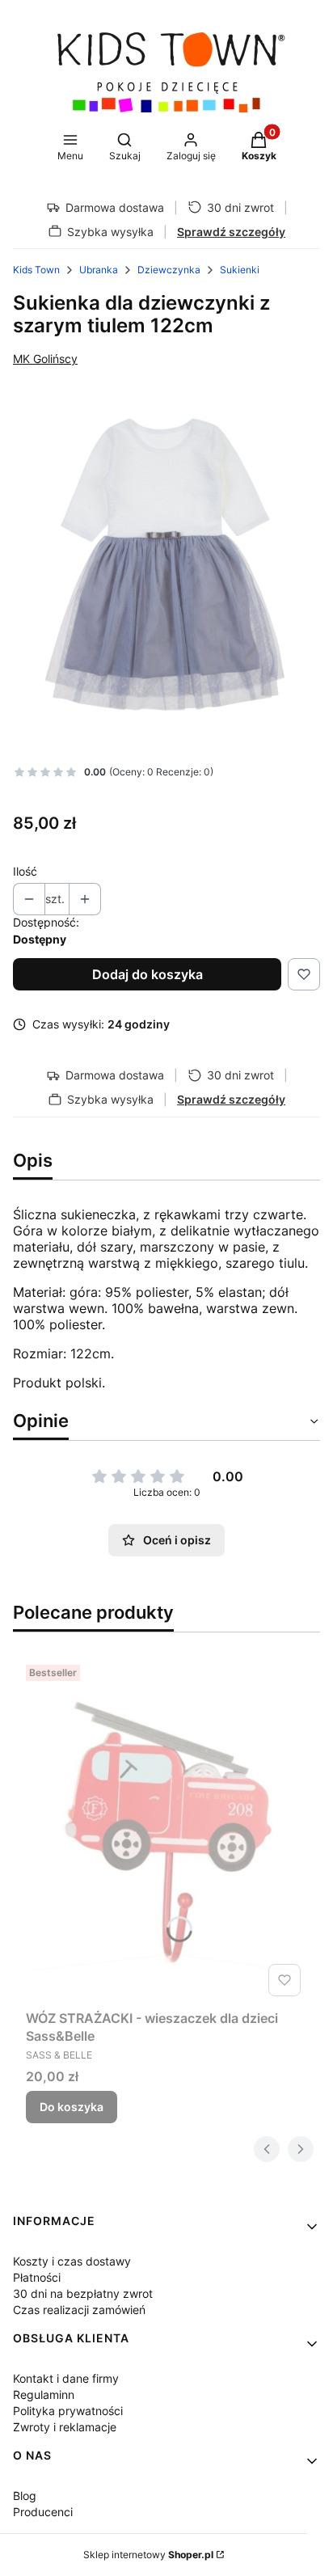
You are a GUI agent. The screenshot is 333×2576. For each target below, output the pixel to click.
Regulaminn (44, 2394)
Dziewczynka (169, 270)
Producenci (43, 2512)
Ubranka (99, 270)
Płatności (37, 2277)
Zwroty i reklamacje (65, 2427)
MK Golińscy (45, 359)
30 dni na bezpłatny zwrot (83, 2293)
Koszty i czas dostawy (72, 2261)
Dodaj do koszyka (148, 974)
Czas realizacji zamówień (79, 2310)
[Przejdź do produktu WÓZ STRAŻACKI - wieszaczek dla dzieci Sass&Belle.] (166, 1830)
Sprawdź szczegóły (231, 232)
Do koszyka (72, 2107)
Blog (25, 2496)
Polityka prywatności (68, 2411)
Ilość (25, 871)
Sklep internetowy (148, 2555)
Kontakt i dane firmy (66, 2378)
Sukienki (240, 270)
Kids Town (36, 270)
